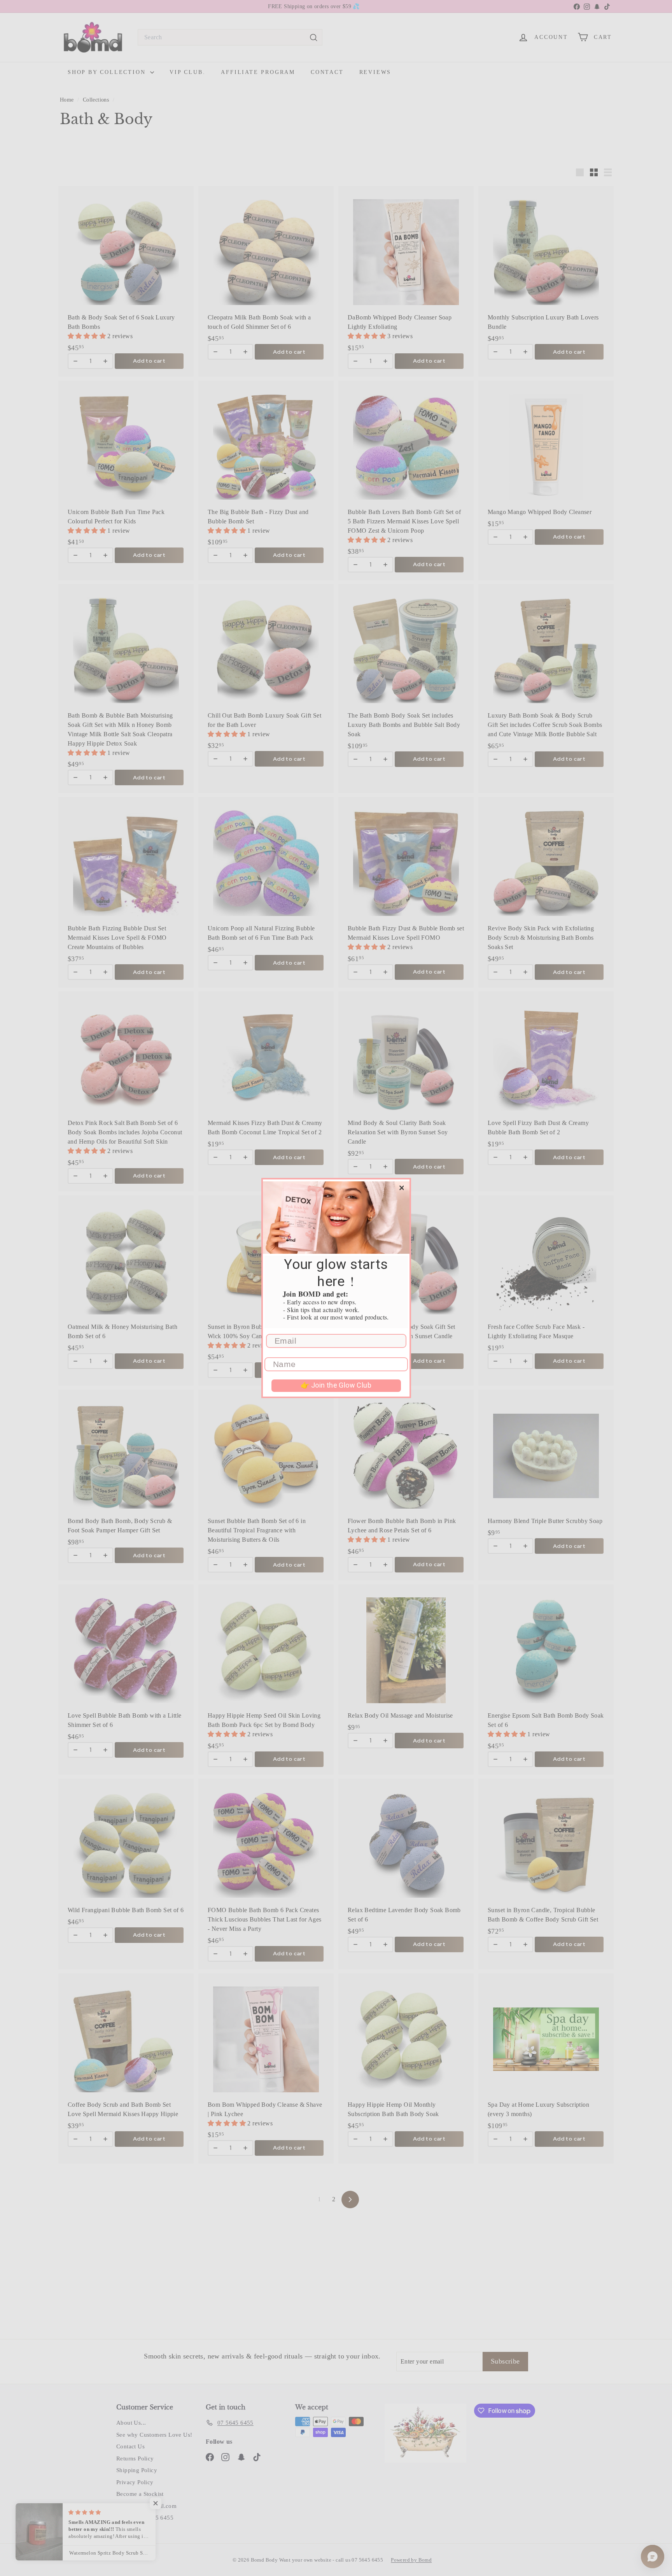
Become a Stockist (140, 2494)
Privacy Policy (135, 2482)
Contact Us (130, 2446)
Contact (327, 72)
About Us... (131, 2423)
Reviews (375, 72)
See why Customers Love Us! (154, 2435)
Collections (97, 100)
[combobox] (230, 37)
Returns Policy (135, 2458)
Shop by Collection (108, 72)
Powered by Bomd (411, 2560)
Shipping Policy (137, 2470)
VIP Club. (187, 72)
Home (68, 100)
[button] (87, 336)
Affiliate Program (258, 72)
